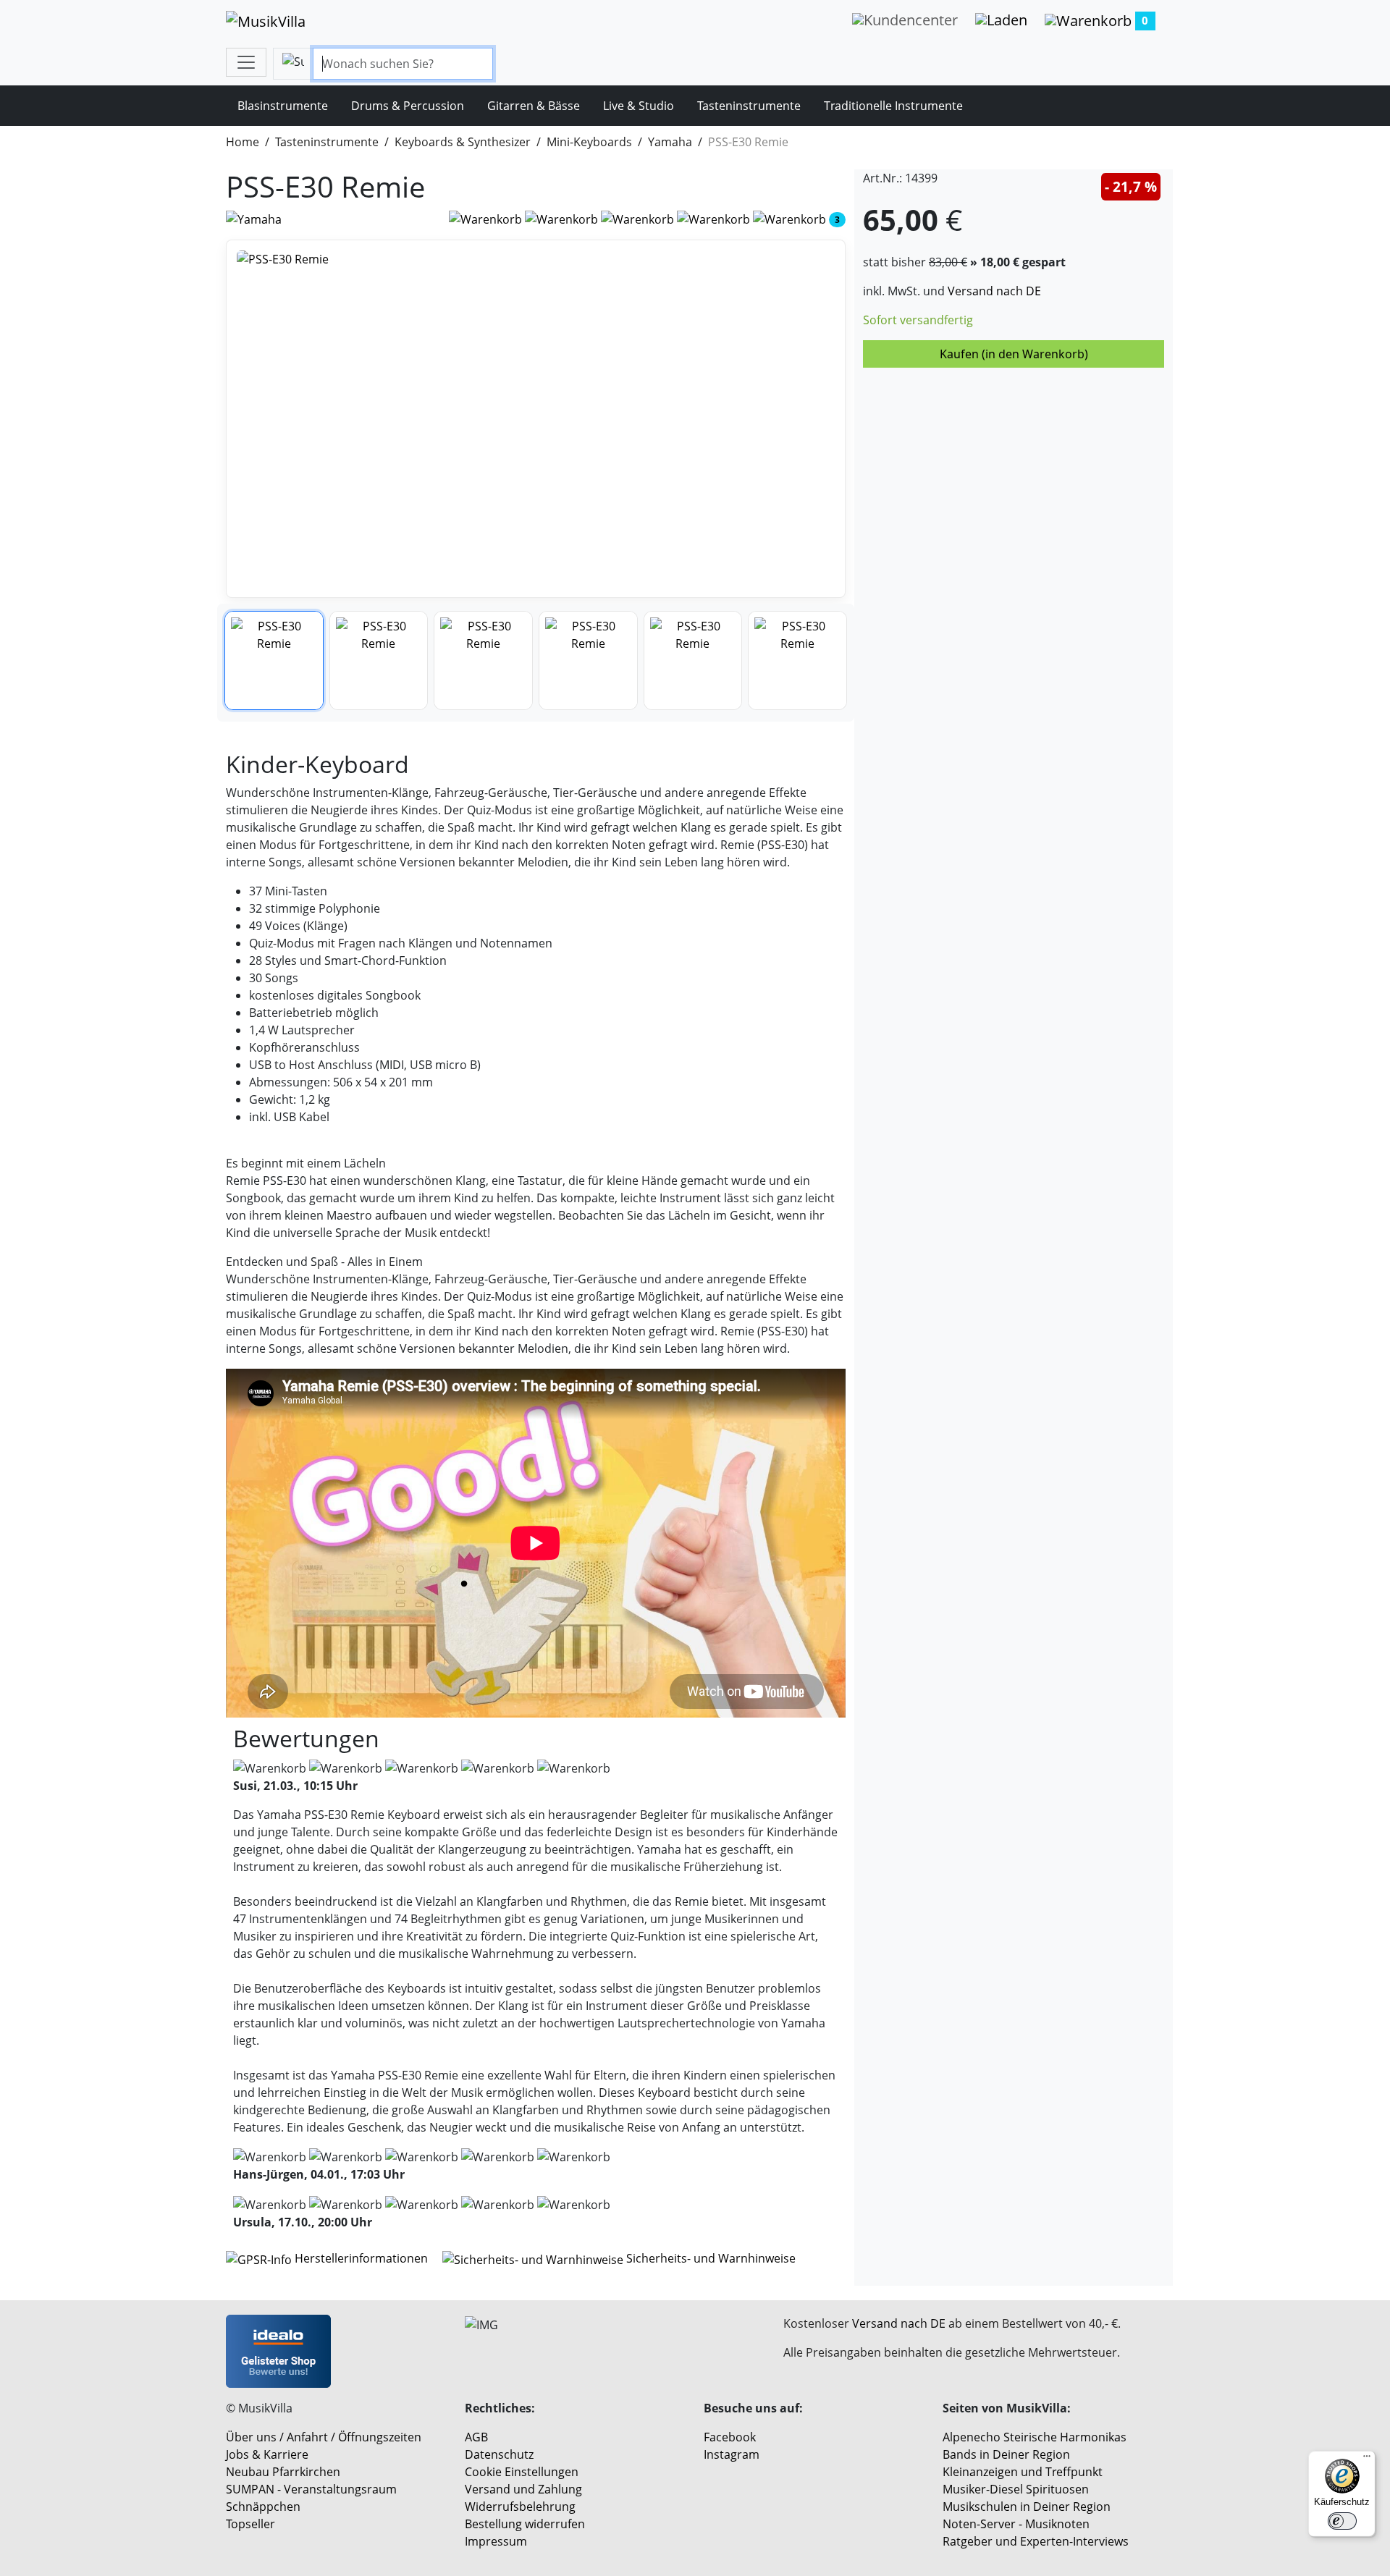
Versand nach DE (994, 291)
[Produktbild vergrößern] (536, 419)
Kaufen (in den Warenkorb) (1014, 354)
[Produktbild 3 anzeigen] (483, 660)
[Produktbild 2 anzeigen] (379, 660)
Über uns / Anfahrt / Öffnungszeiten (324, 2437)
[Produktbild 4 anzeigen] (588, 660)
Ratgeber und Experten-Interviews (1036, 2541)
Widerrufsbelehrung (520, 2507)
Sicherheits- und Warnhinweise (709, 2258)
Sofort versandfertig (918, 320)
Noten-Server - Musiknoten (1016, 2524)
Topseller (250, 2524)
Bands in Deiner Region (1006, 2454)
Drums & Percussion (408, 106)
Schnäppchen (263, 2507)
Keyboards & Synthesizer (463, 142)
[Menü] (1367, 2459)
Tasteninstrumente (749, 106)
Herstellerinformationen (361, 2258)
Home (243, 142)
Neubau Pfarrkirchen (283, 2472)
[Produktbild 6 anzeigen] (797, 660)
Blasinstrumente (283, 106)
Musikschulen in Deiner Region (1027, 2507)
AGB (476, 2437)
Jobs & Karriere (267, 2454)
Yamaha (670, 142)
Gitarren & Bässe (534, 106)
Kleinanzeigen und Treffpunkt (1023, 2472)
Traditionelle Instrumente (893, 106)
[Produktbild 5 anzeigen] (693, 660)
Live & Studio (639, 106)
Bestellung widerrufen (525, 2524)
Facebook (730, 2437)
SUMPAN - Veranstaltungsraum (311, 2489)
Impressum (496, 2541)
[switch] (1342, 2521)
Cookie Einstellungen (522, 2472)
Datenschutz (499, 2454)
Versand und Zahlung (523, 2489)
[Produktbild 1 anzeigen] (274, 660)
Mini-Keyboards (589, 142)
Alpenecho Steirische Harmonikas (1035, 2437)
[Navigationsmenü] (246, 62)
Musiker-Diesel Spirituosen (1016, 2489)
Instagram (732, 2454)
